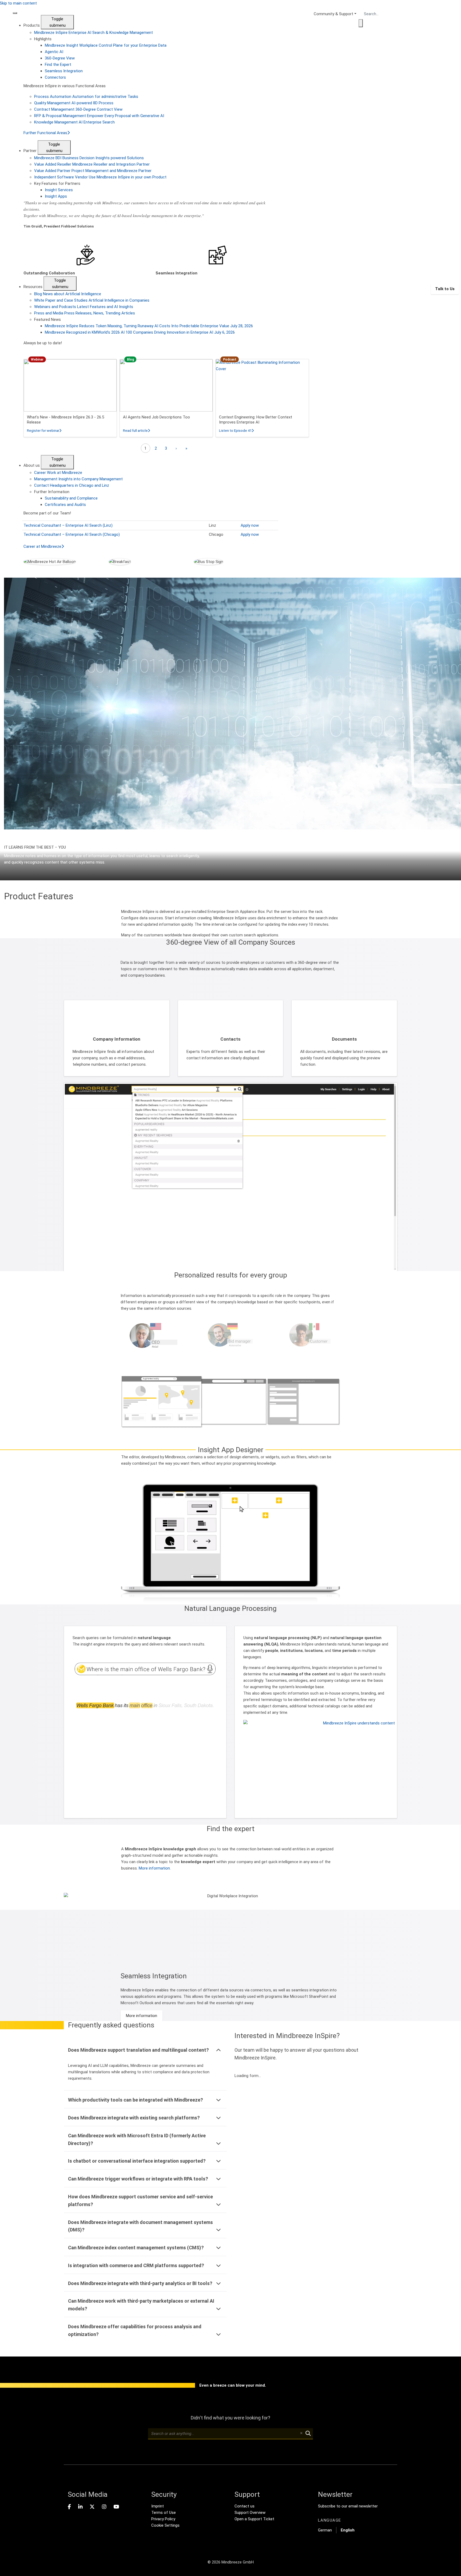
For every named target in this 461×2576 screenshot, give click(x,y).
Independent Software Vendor (100, 177)
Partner (31, 151)
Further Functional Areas (45, 133)
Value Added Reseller (92, 164)
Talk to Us (445, 289)
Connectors (55, 77)
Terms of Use (164, 2513)
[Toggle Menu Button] (15, 13)
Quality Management (74, 103)
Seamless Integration (64, 71)
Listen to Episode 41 (236, 431)
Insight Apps (56, 196)
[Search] (361, 23)
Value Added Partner (93, 171)
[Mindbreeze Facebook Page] (69, 2507)
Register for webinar (44, 431)
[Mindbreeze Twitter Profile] (92, 2507)
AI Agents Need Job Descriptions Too (156, 417)
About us (32, 465)
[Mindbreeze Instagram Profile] (104, 2507)
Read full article (136, 431)
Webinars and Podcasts (84, 307)
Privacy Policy (163, 2519)
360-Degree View (60, 58)
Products (32, 25)
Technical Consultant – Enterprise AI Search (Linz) (68, 525)
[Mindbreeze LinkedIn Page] (80, 2507)
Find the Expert (58, 65)
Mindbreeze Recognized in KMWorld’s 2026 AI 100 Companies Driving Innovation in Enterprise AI (140, 332)
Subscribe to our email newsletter (348, 2506)
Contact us (245, 2506)
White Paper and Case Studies (92, 300)
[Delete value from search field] (301, 2434)
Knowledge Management (74, 122)
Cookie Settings (165, 2525)
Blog (68, 294)
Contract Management (78, 109)
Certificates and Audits (65, 505)
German (325, 2530)
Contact (72, 485)
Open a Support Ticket (254, 2519)
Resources (33, 287)
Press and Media (85, 313)
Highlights (43, 39)
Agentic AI (54, 52)
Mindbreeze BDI (89, 158)
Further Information (52, 492)
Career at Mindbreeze (42, 546)
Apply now (250, 525)
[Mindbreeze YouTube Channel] (116, 2507)
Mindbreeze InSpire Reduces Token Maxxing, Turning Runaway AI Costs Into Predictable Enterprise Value (149, 326)
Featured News (47, 319)
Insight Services (59, 190)
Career (58, 473)
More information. (155, 1868)
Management (78, 479)
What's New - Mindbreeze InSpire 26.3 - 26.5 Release (65, 420)
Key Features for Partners (57, 183)
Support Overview (250, 2513)
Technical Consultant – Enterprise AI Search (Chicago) (72, 534)
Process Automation (86, 97)
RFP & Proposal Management (99, 116)
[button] (316, 1765)
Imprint (158, 2506)
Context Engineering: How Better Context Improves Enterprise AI (256, 420)
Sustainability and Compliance (71, 498)
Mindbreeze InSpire (94, 33)
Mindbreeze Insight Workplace (106, 45)
